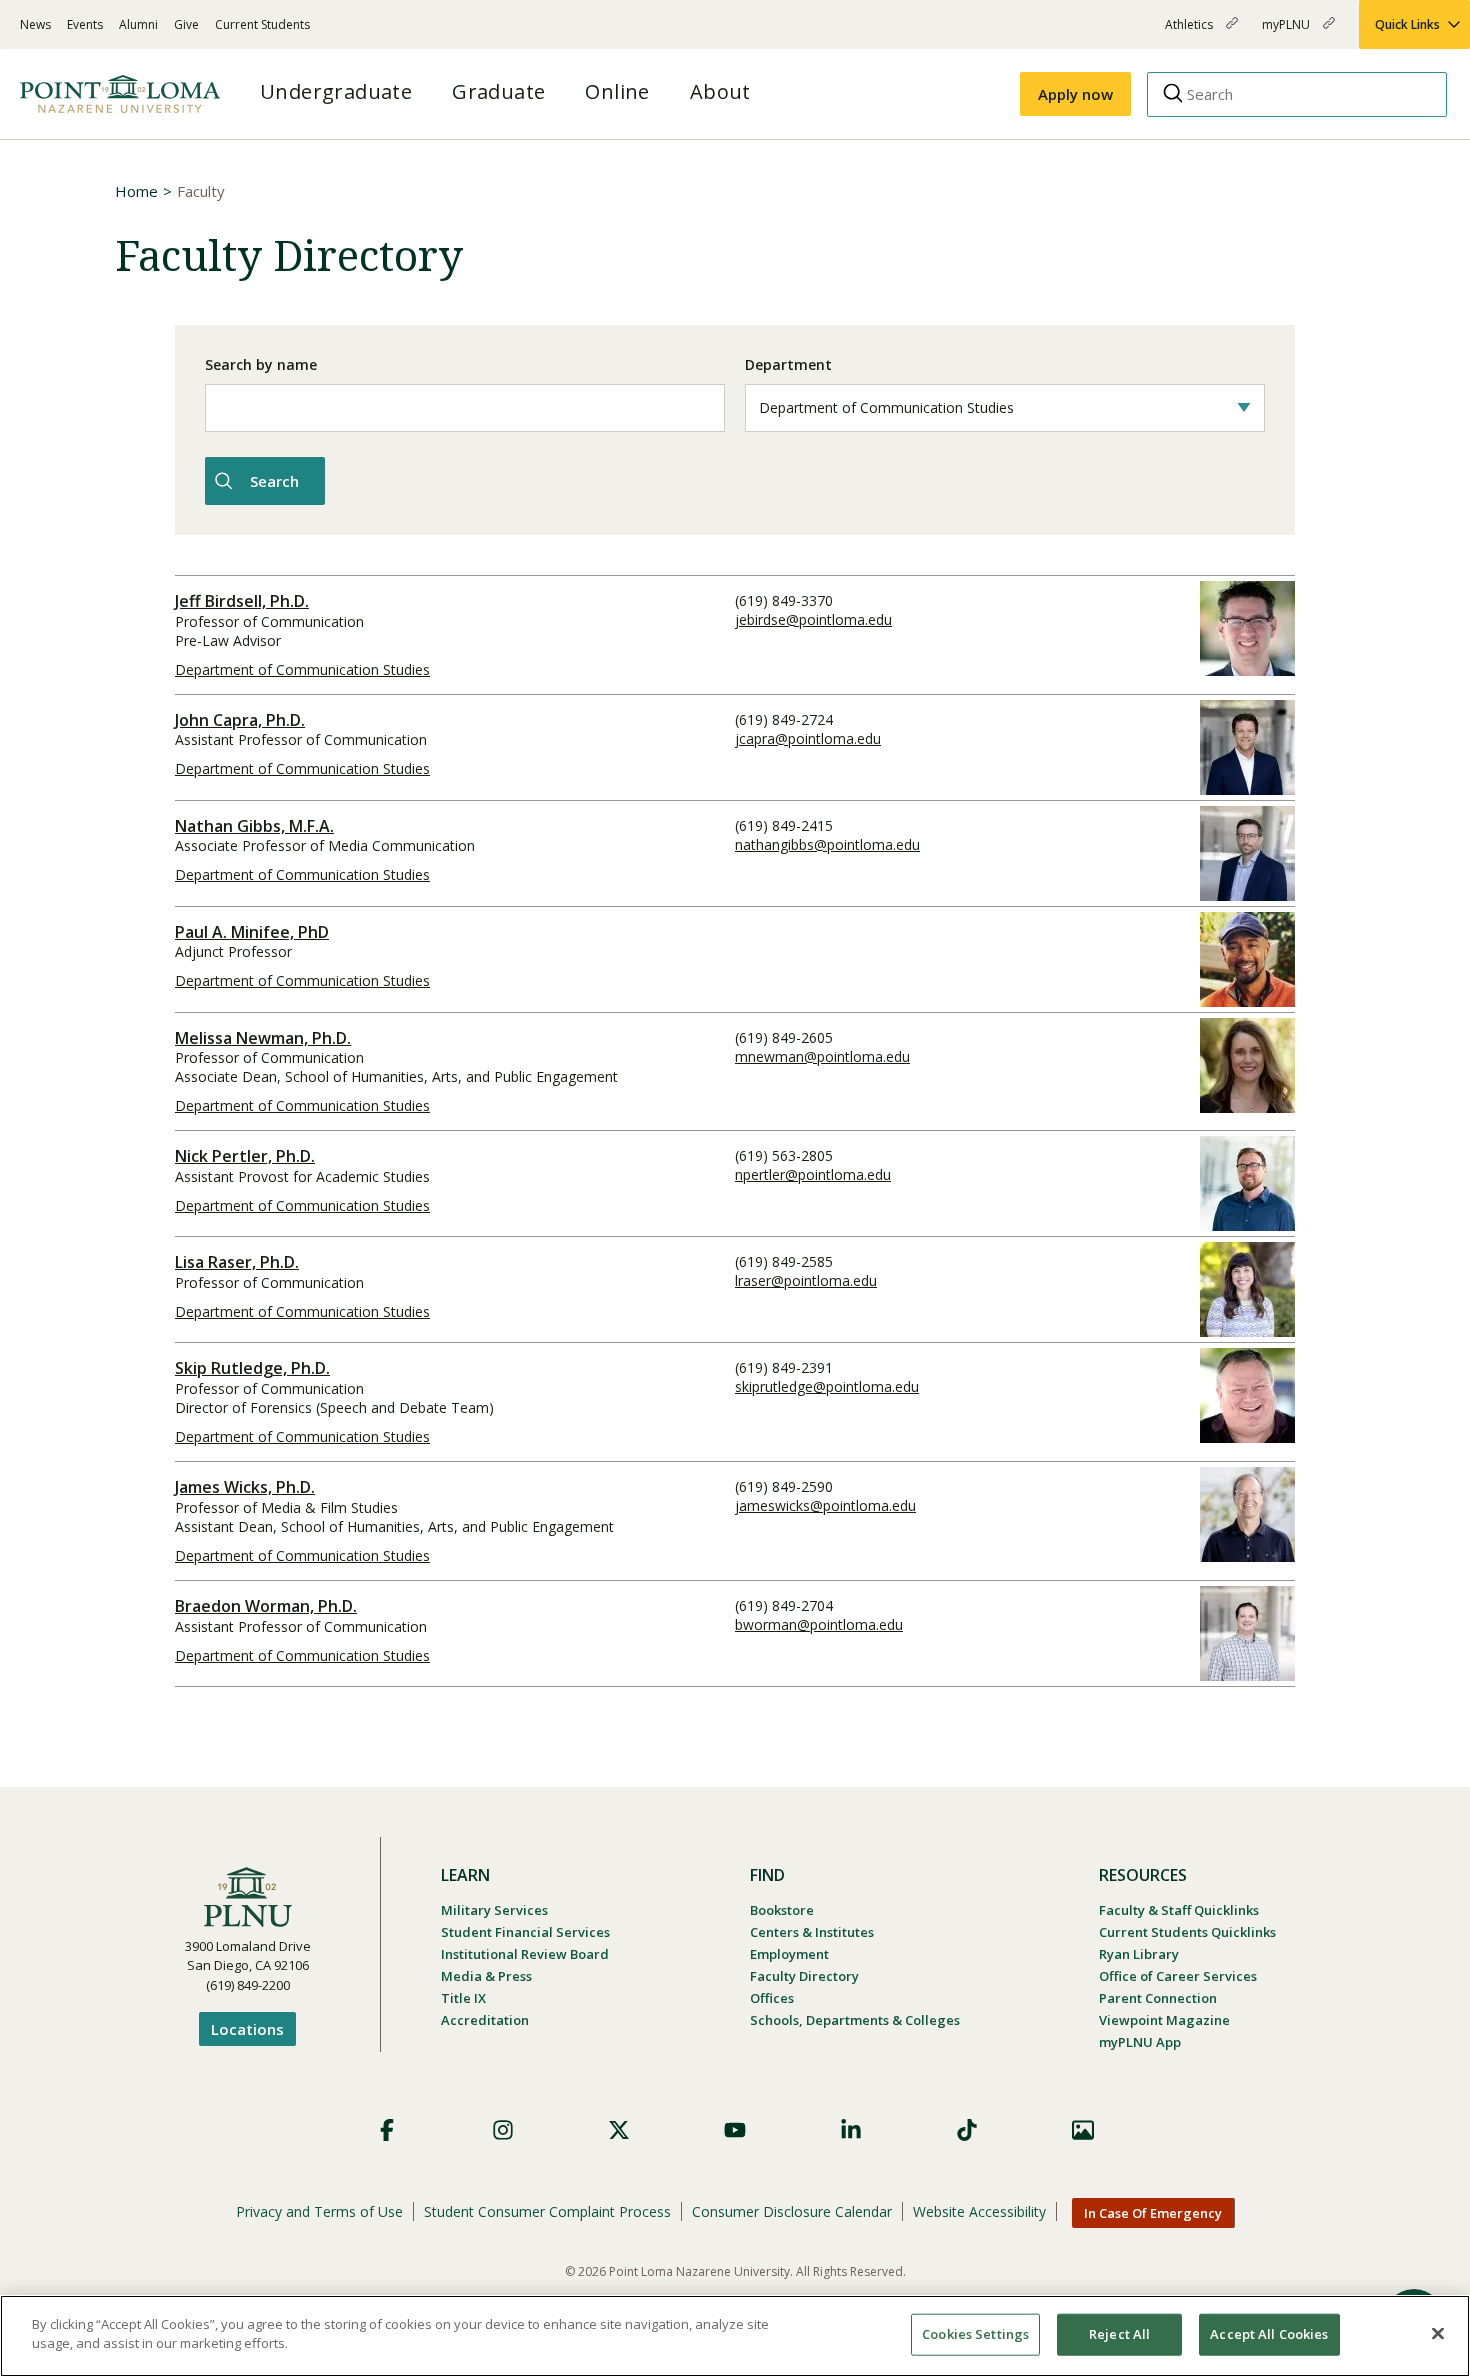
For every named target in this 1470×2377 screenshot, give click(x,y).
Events (85, 24)
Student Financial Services (525, 1932)
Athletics (1190, 32)
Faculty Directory (804, 1976)
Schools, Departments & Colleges (855, 2020)
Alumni (138, 24)
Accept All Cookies (1269, 2334)
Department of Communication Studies (302, 669)
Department (788, 364)
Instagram (503, 2130)
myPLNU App (1140, 2042)
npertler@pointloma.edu (813, 1174)
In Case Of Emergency (1153, 2213)
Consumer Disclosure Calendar (792, 2211)
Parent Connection (1158, 1998)
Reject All (1119, 2334)
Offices (772, 1998)
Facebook (387, 2130)
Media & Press (486, 1976)
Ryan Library (1139, 1954)
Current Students (262, 24)
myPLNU (1287, 32)
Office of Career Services (1178, 1976)
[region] (735, 2336)
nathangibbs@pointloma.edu (827, 844)
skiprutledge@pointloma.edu (827, 1386)
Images (1083, 2130)
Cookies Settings (975, 2334)
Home (136, 191)
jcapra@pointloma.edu (808, 738)
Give (186, 24)
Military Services (494, 1910)
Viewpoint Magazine (1164, 2020)
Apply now (1075, 94)
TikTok (967, 2130)
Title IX (463, 1998)
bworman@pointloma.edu (819, 1624)
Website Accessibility (979, 2211)
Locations (247, 2029)
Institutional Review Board (525, 1954)
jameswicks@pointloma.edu (825, 1505)
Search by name (261, 364)
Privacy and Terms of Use (319, 2211)
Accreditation (485, 2020)
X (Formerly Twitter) (619, 2130)
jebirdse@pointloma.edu (813, 619)
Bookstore (782, 1910)
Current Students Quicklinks (1187, 1932)
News (35, 24)
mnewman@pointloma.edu (822, 1056)
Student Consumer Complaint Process (547, 2211)
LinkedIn (851, 2130)
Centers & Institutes (812, 1932)
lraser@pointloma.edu (806, 1280)
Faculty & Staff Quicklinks (1179, 1910)
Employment (789, 1954)
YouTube (735, 2130)
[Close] (1438, 2333)
